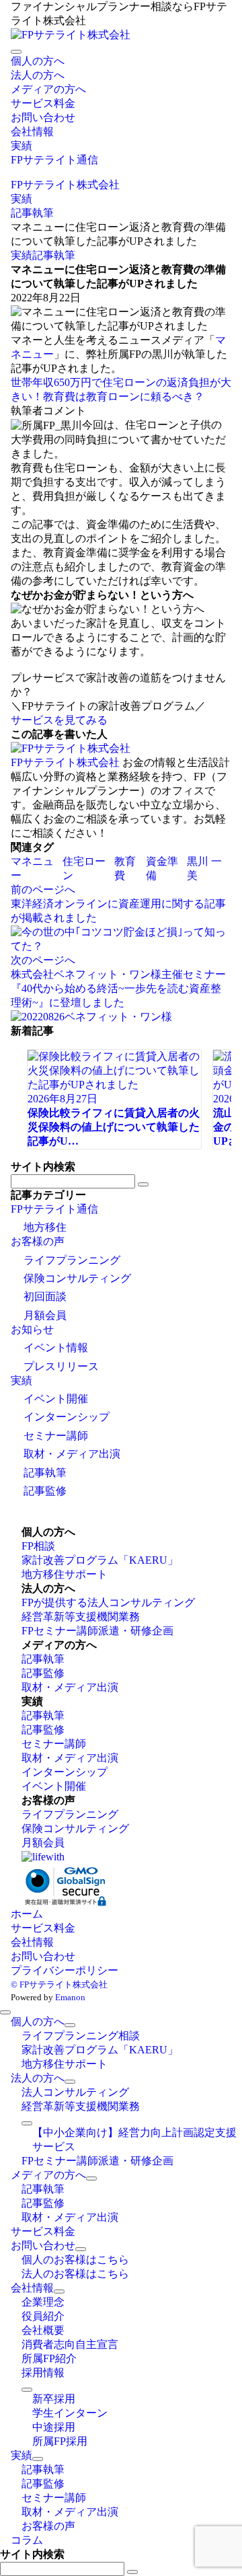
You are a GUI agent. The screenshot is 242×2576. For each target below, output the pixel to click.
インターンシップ (67, 1417)
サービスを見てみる (59, 720)
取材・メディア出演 (72, 1454)
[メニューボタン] (16, 52)
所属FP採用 (60, 2441)
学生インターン (70, 2413)
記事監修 (45, 1491)
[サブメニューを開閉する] (70, 2025)
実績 (22, 255)
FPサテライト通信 (54, 1209)
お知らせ (32, 1329)
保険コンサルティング (77, 1278)
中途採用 (54, 2427)
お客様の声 (38, 1241)
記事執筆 (54, 255)
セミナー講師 (56, 1436)
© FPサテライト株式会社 (59, 1984)
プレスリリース (61, 1366)
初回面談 (45, 1296)
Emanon (70, 1997)
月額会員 (45, 1315)
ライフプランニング (72, 1260)
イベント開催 (56, 1399)
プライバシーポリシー (65, 1970)
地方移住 (45, 1227)
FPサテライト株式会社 (65, 762)
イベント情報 (56, 1348)
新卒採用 (54, 2399)
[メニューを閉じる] (5, 2012)
